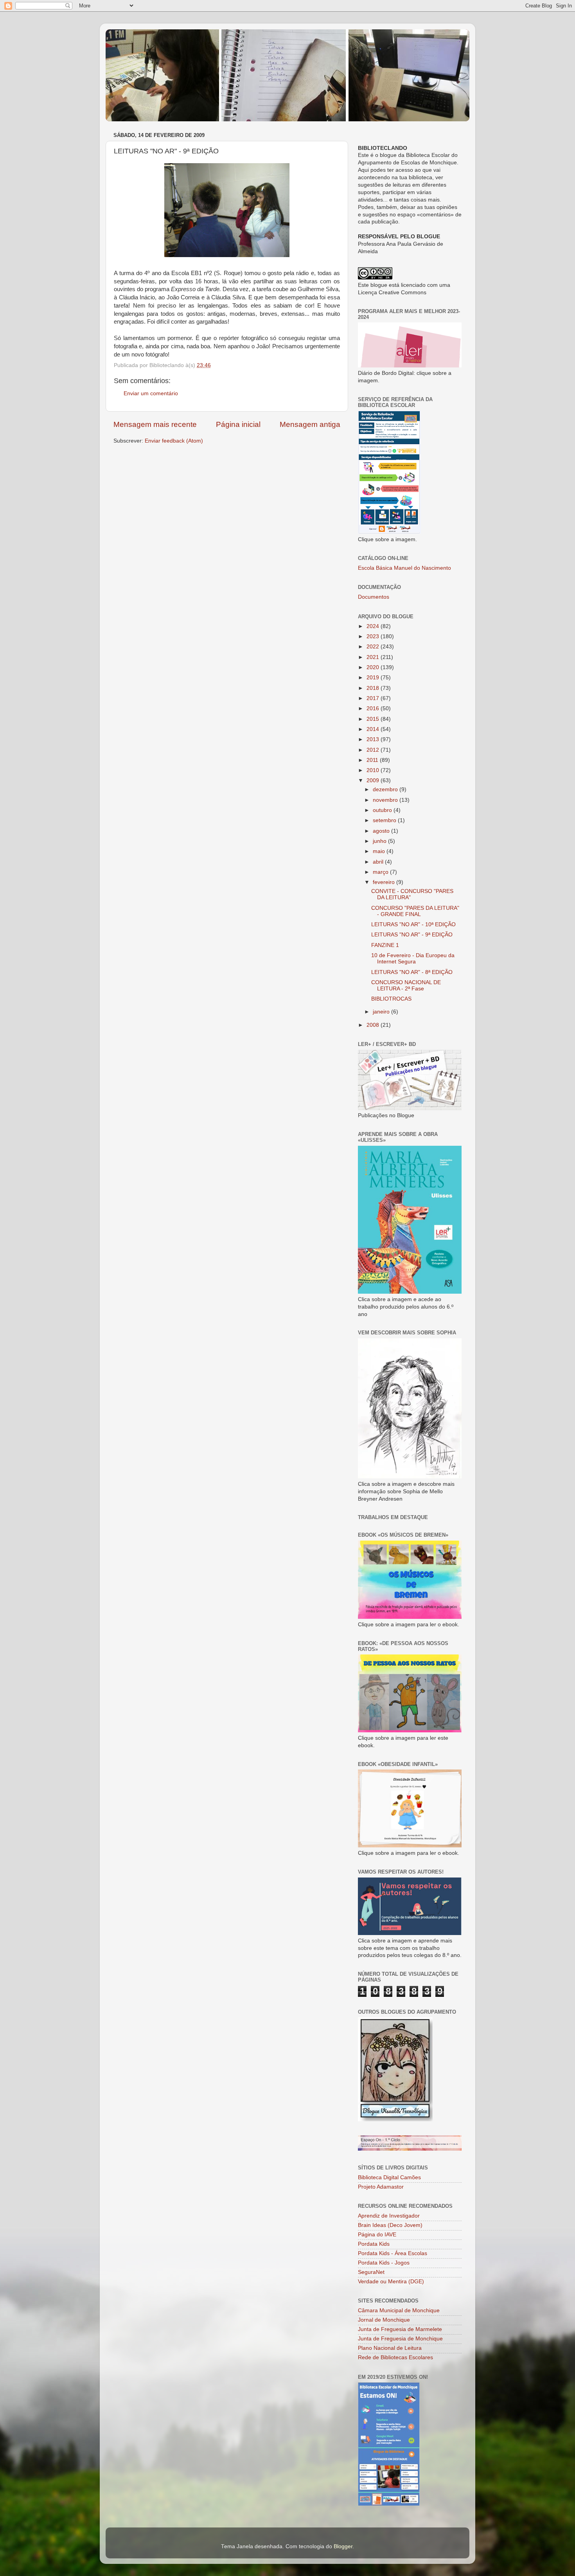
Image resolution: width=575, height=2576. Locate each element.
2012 (374, 750)
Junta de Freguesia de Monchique (400, 2339)
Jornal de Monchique (384, 2320)
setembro (385, 820)
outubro (383, 810)
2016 (374, 708)
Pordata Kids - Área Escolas (393, 2253)
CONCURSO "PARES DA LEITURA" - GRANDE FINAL (415, 911)
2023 (374, 636)
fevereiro (385, 882)
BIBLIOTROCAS (391, 999)
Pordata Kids (374, 2244)
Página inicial (238, 424)
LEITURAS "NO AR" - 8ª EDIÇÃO (412, 972)
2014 (374, 729)
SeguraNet (371, 2272)
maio (380, 851)
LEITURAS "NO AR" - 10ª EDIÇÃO (413, 924)
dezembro (386, 789)
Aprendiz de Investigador (389, 2216)
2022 (374, 647)
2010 (374, 770)
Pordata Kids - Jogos (384, 2263)
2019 (374, 678)
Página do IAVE (377, 2235)
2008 (374, 1025)
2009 (374, 780)
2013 (374, 739)
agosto (382, 831)
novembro (386, 800)
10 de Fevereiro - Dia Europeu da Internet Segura (413, 959)
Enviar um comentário (151, 393)
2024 (374, 626)
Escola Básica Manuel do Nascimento (404, 568)
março (381, 872)
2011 (373, 760)
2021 (374, 657)
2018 (374, 688)
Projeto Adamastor (381, 2187)
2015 (374, 719)
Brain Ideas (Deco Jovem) (390, 2225)
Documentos (374, 597)
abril (379, 862)
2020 (374, 667)
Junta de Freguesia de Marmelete (400, 2329)
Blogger (343, 2546)
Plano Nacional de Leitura (390, 2348)
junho (380, 841)
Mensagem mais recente (155, 424)
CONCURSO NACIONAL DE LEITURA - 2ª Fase (406, 986)
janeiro (382, 1012)
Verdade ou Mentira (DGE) (391, 2282)
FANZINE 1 (385, 945)
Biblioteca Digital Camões (389, 2177)
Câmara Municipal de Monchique (399, 2310)
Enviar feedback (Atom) (174, 441)
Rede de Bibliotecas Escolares (395, 2357)
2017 (374, 698)
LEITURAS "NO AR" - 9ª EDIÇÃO (412, 935)
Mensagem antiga (310, 424)
